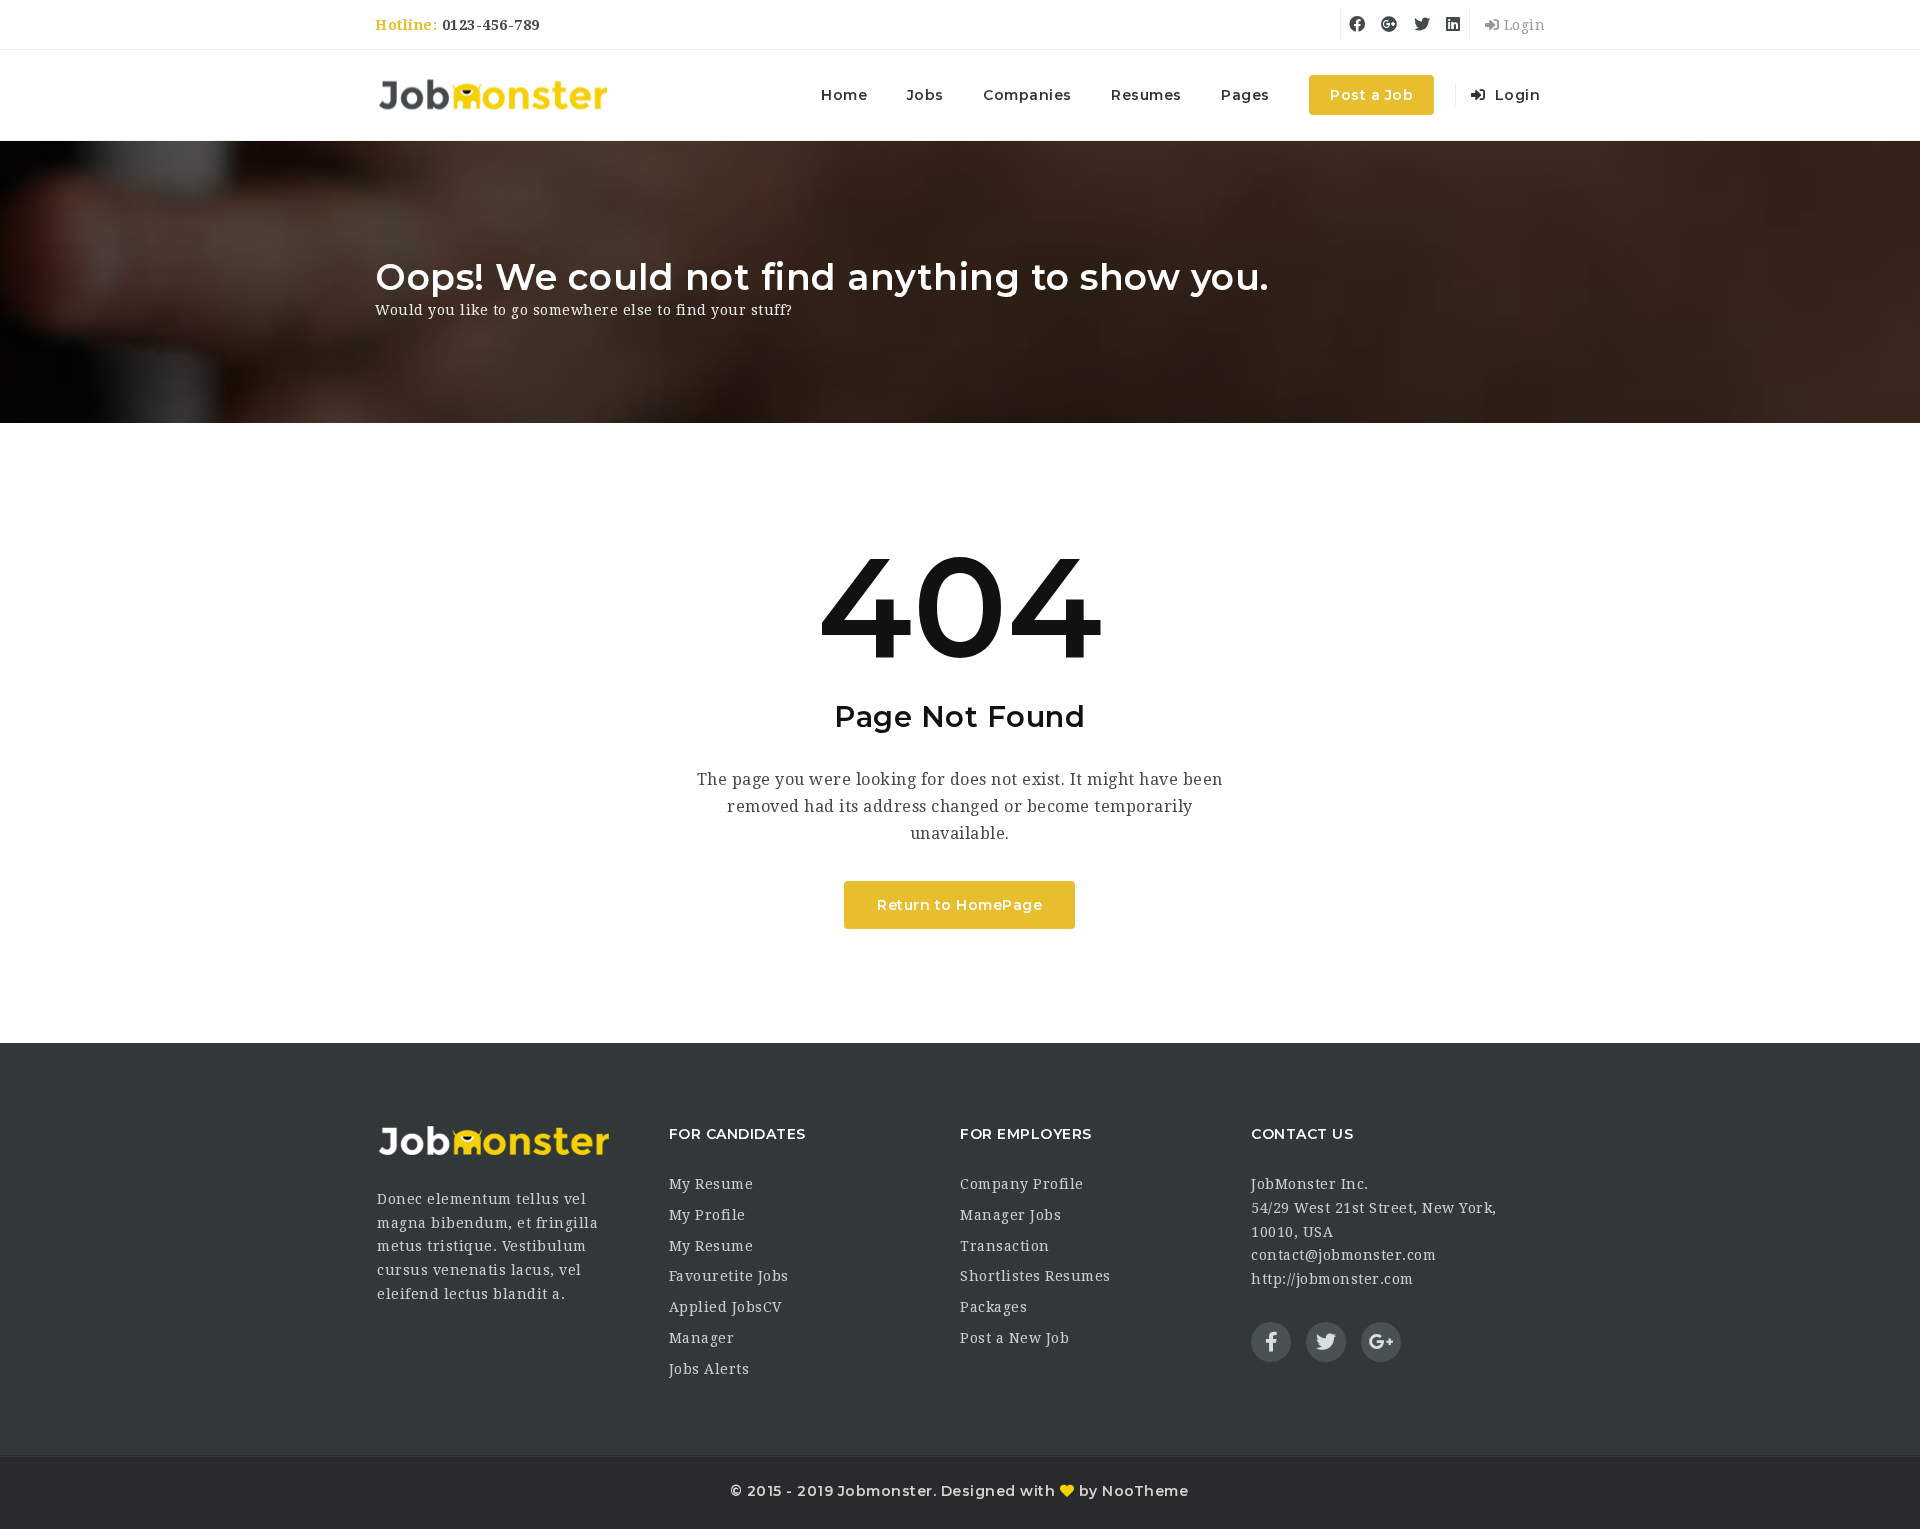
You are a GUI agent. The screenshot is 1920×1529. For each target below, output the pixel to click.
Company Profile (1022, 1184)
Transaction (1005, 1246)
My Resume (711, 1184)
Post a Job (1371, 95)
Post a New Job (1014, 1338)
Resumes (1146, 95)
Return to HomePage (959, 905)
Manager (702, 1338)
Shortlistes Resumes (1035, 1276)
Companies (1027, 95)
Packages (993, 1307)
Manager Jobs (1010, 1215)
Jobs (925, 95)
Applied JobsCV (725, 1307)
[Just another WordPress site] (492, 95)
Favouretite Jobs (729, 1276)
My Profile (707, 1215)
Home (844, 95)
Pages (1245, 95)
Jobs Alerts (709, 1369)
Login (1522, 25)
